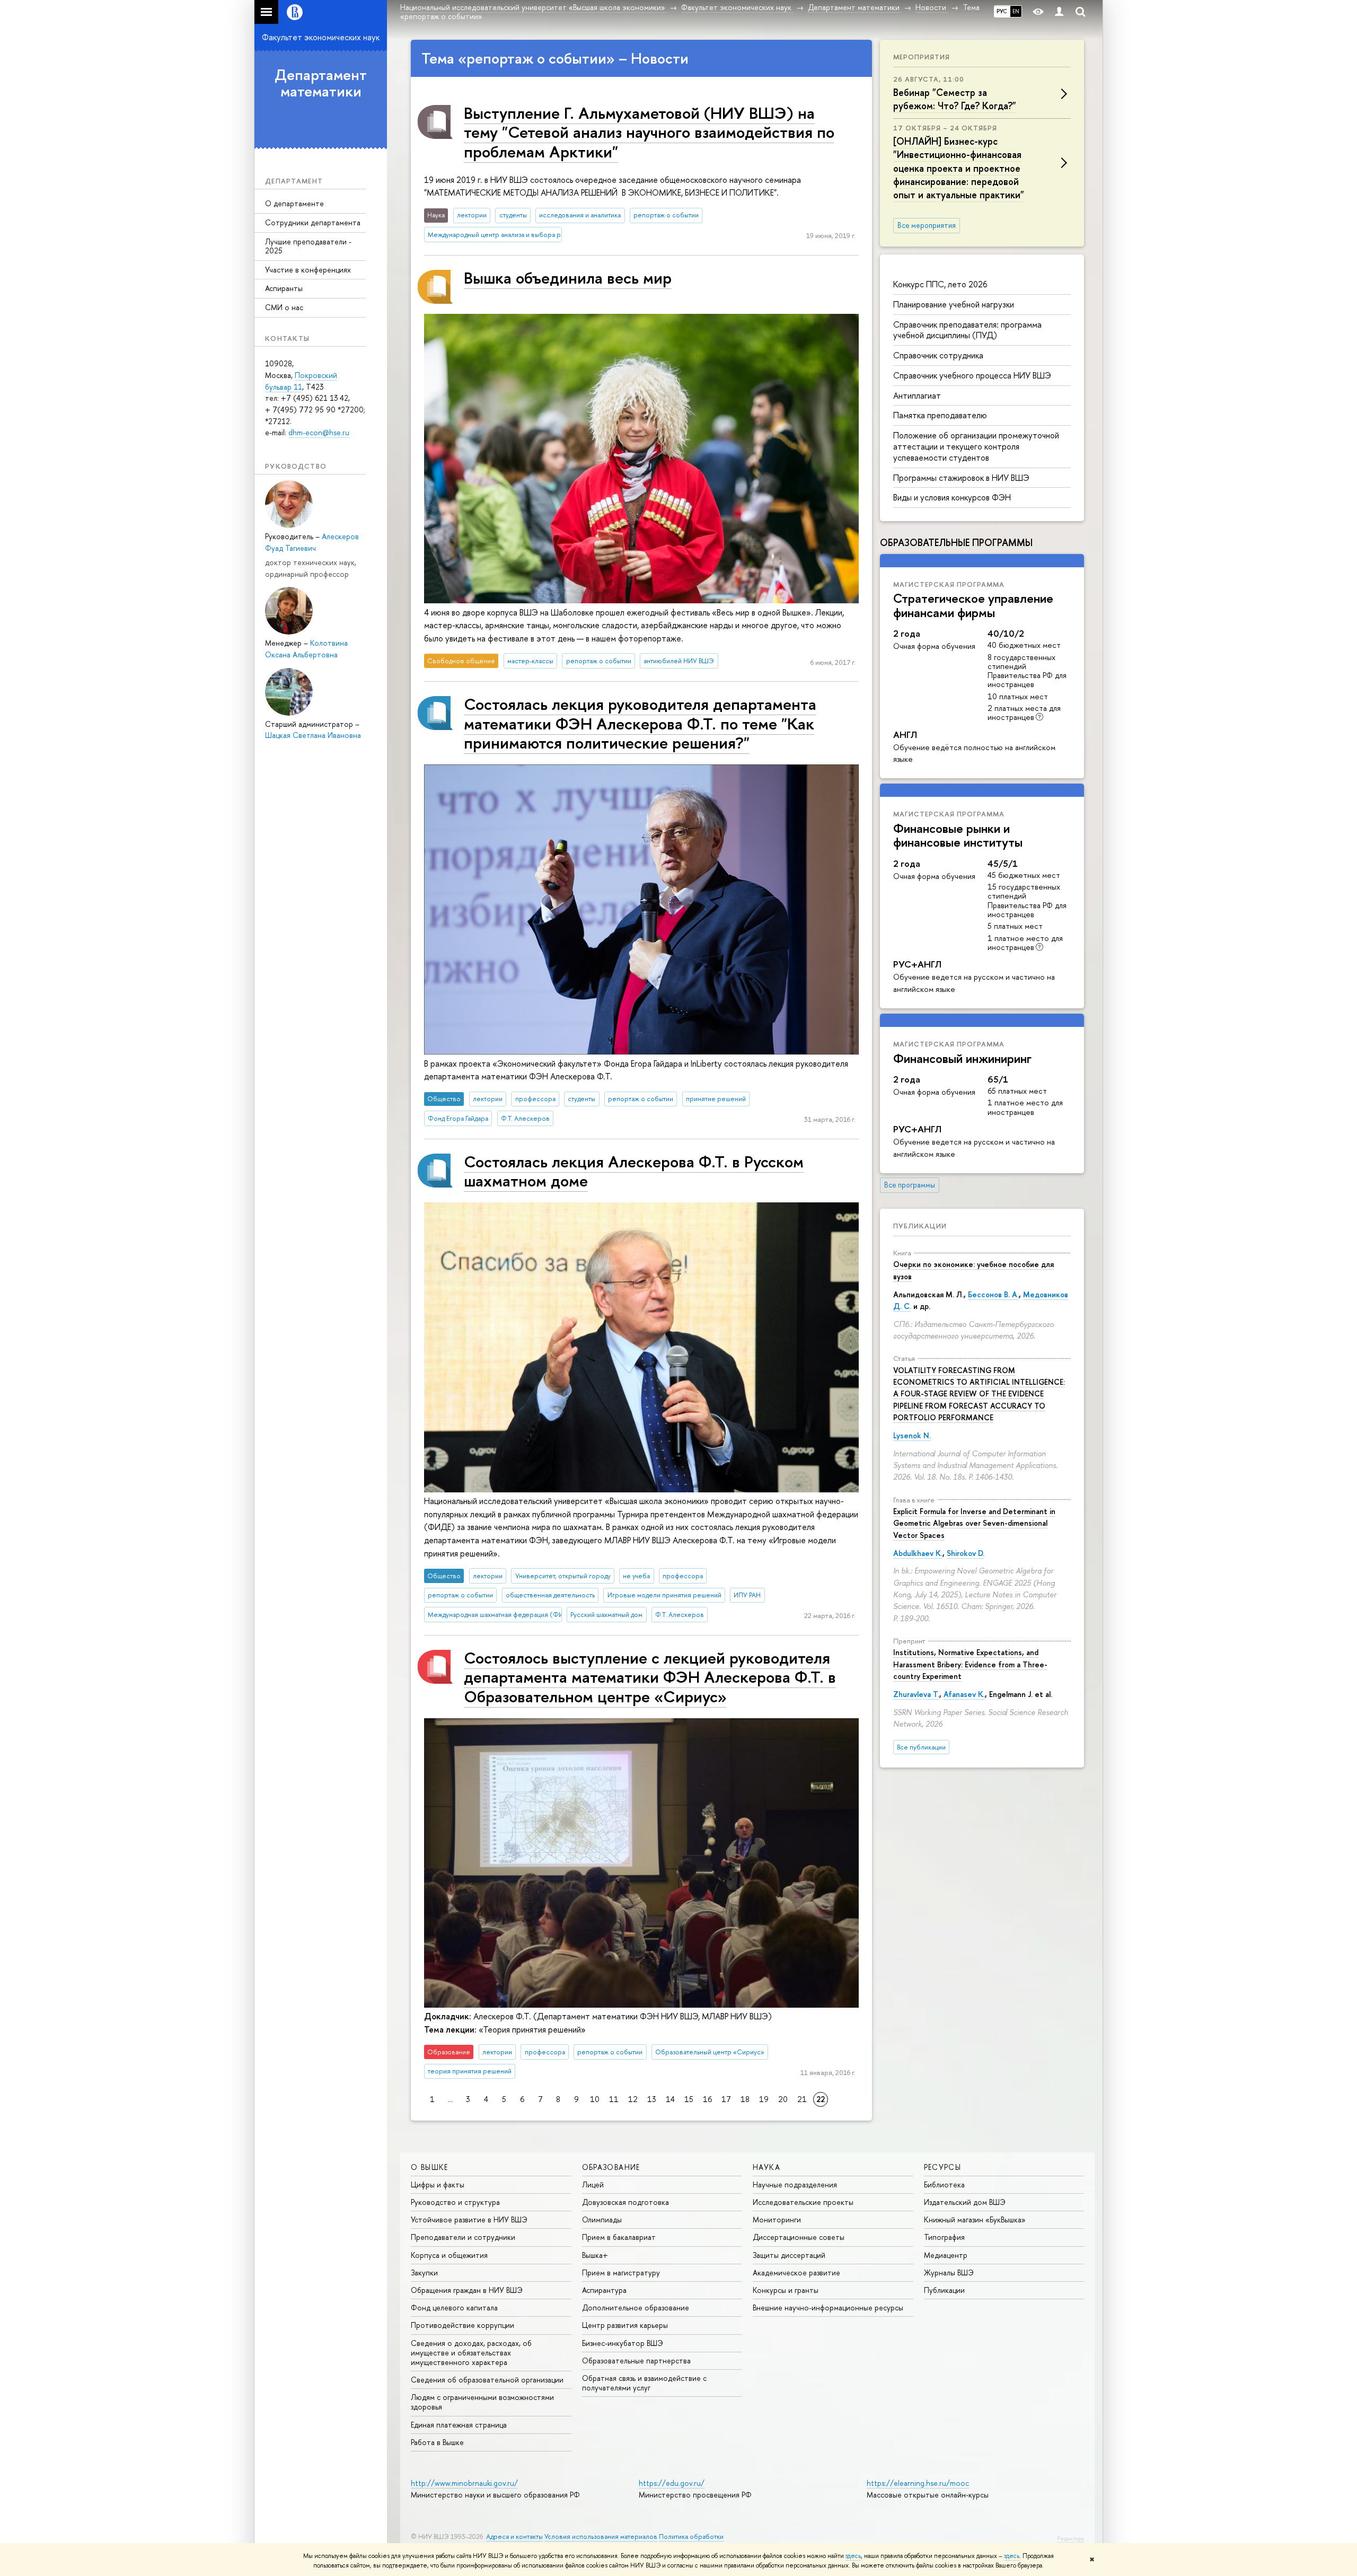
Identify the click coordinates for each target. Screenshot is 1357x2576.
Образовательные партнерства (636, 2360)
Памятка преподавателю (940, 415)
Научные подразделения (795, 2184)
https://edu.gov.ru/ (672, 2483)
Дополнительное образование (636, 2307)
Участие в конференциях (308, 270)
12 (633, 2099)
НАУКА (766, 2167)
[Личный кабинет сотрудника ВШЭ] (1059, 12)
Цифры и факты (438, 2184)
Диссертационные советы (799, 2237)
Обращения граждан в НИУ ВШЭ (467, 2290)
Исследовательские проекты (803, 2202)
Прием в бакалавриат (619, 2237)
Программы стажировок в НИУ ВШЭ (961, 478)
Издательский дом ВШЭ (965, 2202)
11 (614, 2099)
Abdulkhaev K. (918, 1553)
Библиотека (944, 2184)
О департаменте (294, 203)
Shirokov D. (966, 1553)
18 (745, 2099)
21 (802, 2099)
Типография (944, 2237)
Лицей (593, 2184)
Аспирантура (604, 2290)
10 (595, 2099)
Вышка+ (595, 2255)
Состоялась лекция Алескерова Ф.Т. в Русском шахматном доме (634, 1171)
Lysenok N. (912, 1435)
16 (707, 2099)
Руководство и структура (455, 2202)
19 (764, 2099)
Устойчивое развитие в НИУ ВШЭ (469, 2219)
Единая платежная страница (459, 2425)
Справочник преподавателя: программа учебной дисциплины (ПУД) (967, 330)
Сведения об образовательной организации (487, 2380)
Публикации (920, 1226)
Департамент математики (321, 83)
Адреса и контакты (514, 2537)
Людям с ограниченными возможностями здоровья (482, 2402)
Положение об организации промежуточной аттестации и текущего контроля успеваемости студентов (976, 446)
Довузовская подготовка (625, 2202)
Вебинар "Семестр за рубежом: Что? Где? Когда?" (955, 99)
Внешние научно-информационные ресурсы (828, 2307)
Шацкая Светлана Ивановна (313, 735)
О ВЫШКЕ (430, 2167)
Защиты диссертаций (789, 2255)
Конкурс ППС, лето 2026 (940, 284)
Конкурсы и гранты (786, 2290)
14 (670, 2099)
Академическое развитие (796, 2272)
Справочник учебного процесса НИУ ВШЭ (972, 375)
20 (783, 2099)
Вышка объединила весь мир (568, 278)
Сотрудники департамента (313, 222)
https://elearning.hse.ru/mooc (918, 2483)
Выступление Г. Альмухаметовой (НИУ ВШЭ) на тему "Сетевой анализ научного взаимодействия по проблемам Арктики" (649, 132)
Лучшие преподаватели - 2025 (308, 246)
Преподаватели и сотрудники (463, 2237)
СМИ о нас (284, 307)
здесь (853, 2556)
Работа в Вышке (437, 2442)
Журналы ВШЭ (949, 2272)
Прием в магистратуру (621, 2272)
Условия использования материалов (601, 2537)
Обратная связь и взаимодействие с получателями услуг (644, 2383)
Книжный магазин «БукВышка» (975, 2219)
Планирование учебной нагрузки (954, 304)
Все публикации (921, 1747)
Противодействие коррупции (462, 2325)
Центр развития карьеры (625, 2325)
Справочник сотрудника (938, 355)
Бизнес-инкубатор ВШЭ (623, 2343)
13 (652, 2099)
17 (726, 2099)
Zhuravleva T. (916, 1694)
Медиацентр (946, 2255)
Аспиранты (284, 288)
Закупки (424, 2272)
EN (1016, 11)
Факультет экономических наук (321, 37)
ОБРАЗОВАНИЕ (611, 2167)
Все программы (910, 1185)
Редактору (1070, 2538)
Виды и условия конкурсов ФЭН (952, 497)
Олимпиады (602, 2219)
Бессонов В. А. (993, 1294)
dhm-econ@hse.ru (319, 432)
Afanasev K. (964, 1694)
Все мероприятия (927, 225)
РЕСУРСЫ (943, 2167)
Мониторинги (777, 2219)
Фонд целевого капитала (454, 2307)
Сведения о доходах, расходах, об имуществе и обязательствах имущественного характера (471, 2353)
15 (689, 2099)
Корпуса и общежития (449, 2255)
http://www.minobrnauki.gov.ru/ (464, 2483)
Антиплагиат (917, 395)
